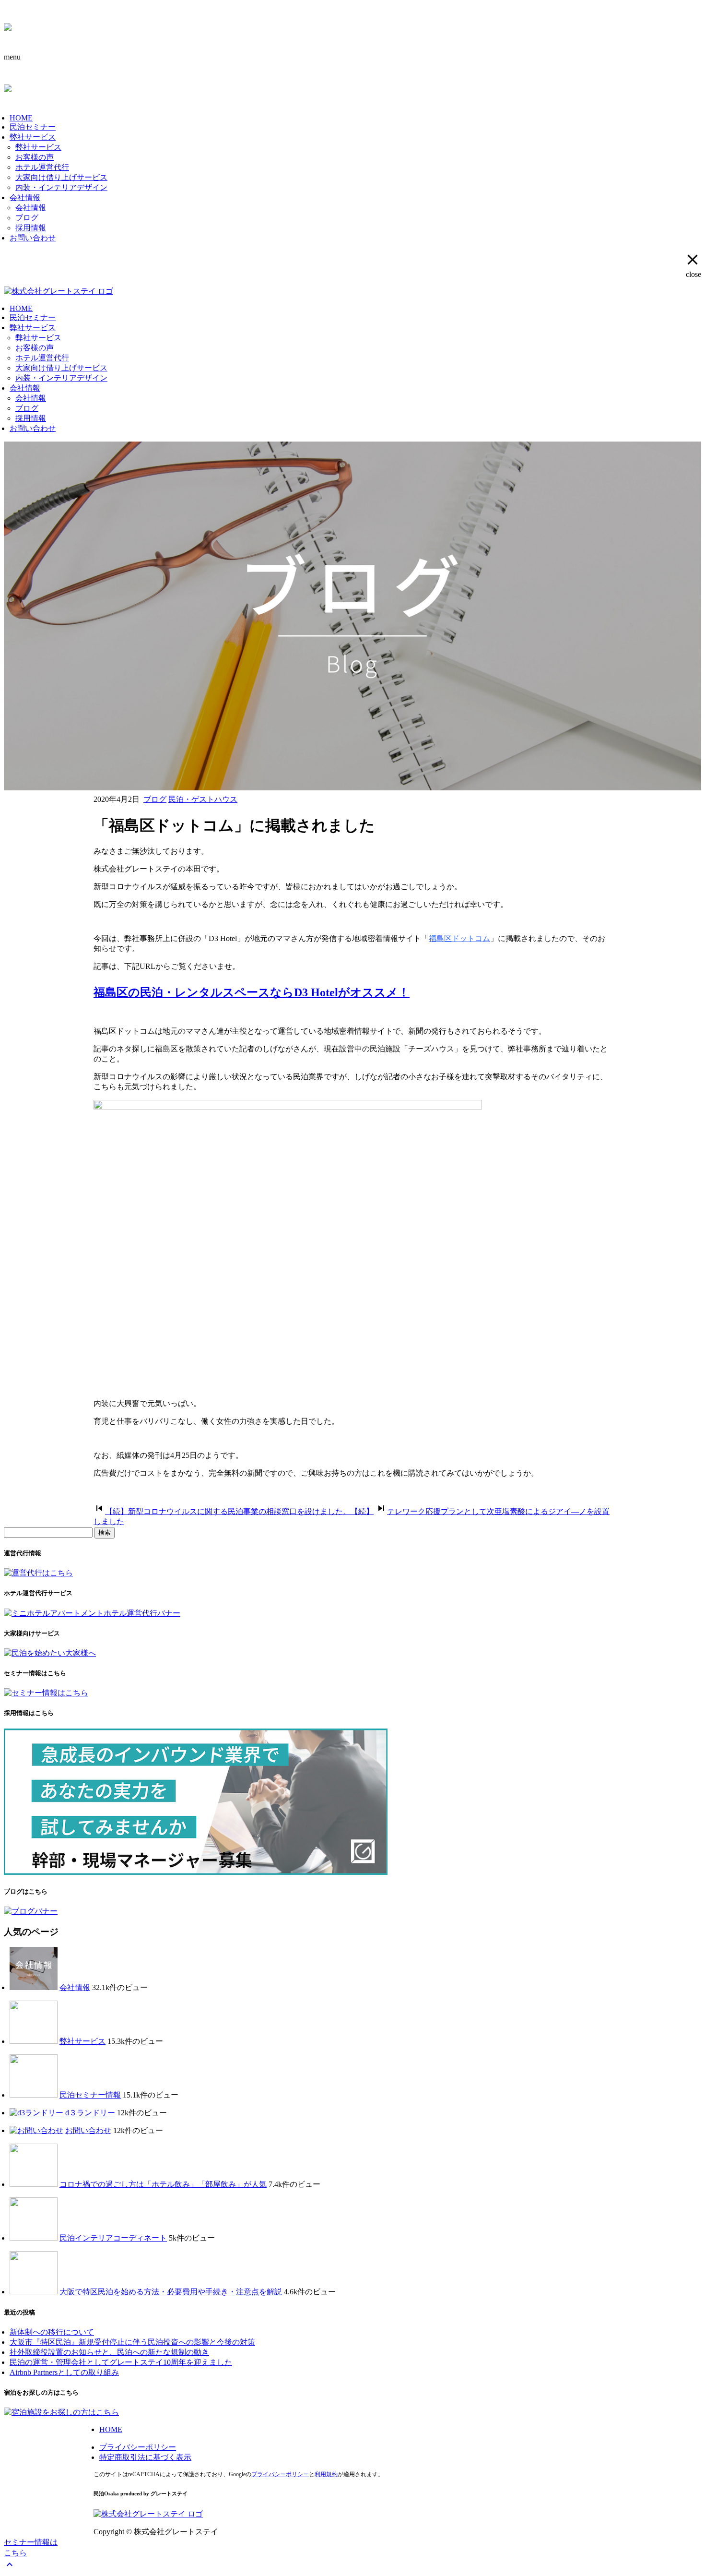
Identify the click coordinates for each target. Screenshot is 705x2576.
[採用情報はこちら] (196, 1872)
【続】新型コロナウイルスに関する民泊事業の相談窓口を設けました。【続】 (239, 1511)
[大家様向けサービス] (50, 1653)
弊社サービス (33, 137)
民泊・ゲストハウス (203, 799)
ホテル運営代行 (42, 167)
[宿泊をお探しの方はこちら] (61, 2412)
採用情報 (31, 228)
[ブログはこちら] (31, 1911)
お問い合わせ (33, 238)
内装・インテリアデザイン (61, 187)
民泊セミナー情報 (90, 2095)
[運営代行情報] (38, 1573)
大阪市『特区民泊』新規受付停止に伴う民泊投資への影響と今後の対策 (132, 2342)
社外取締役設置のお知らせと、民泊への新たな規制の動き (109, 2352)
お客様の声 (35, 157)
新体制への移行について (52, 2332)
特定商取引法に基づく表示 (145, 2457)
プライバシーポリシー (138, 2447)
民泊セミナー (33, 127)
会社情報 (25, 197)
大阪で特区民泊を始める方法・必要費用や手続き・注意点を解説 (171, 2292)
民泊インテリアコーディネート (113, 2238)
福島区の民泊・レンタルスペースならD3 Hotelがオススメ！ (252, 992)
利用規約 (326, 2474)
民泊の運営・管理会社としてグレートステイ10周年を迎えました (121, 2362)
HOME (21, 118)
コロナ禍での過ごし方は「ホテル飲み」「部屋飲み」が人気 (163, 2184)
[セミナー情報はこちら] (46, 1693)
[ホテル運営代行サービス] (92, 1613)
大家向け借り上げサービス (61, 177)
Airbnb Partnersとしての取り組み (64, 2372)
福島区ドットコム (459, 938)
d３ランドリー (90, 2113)
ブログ (27, 218)
